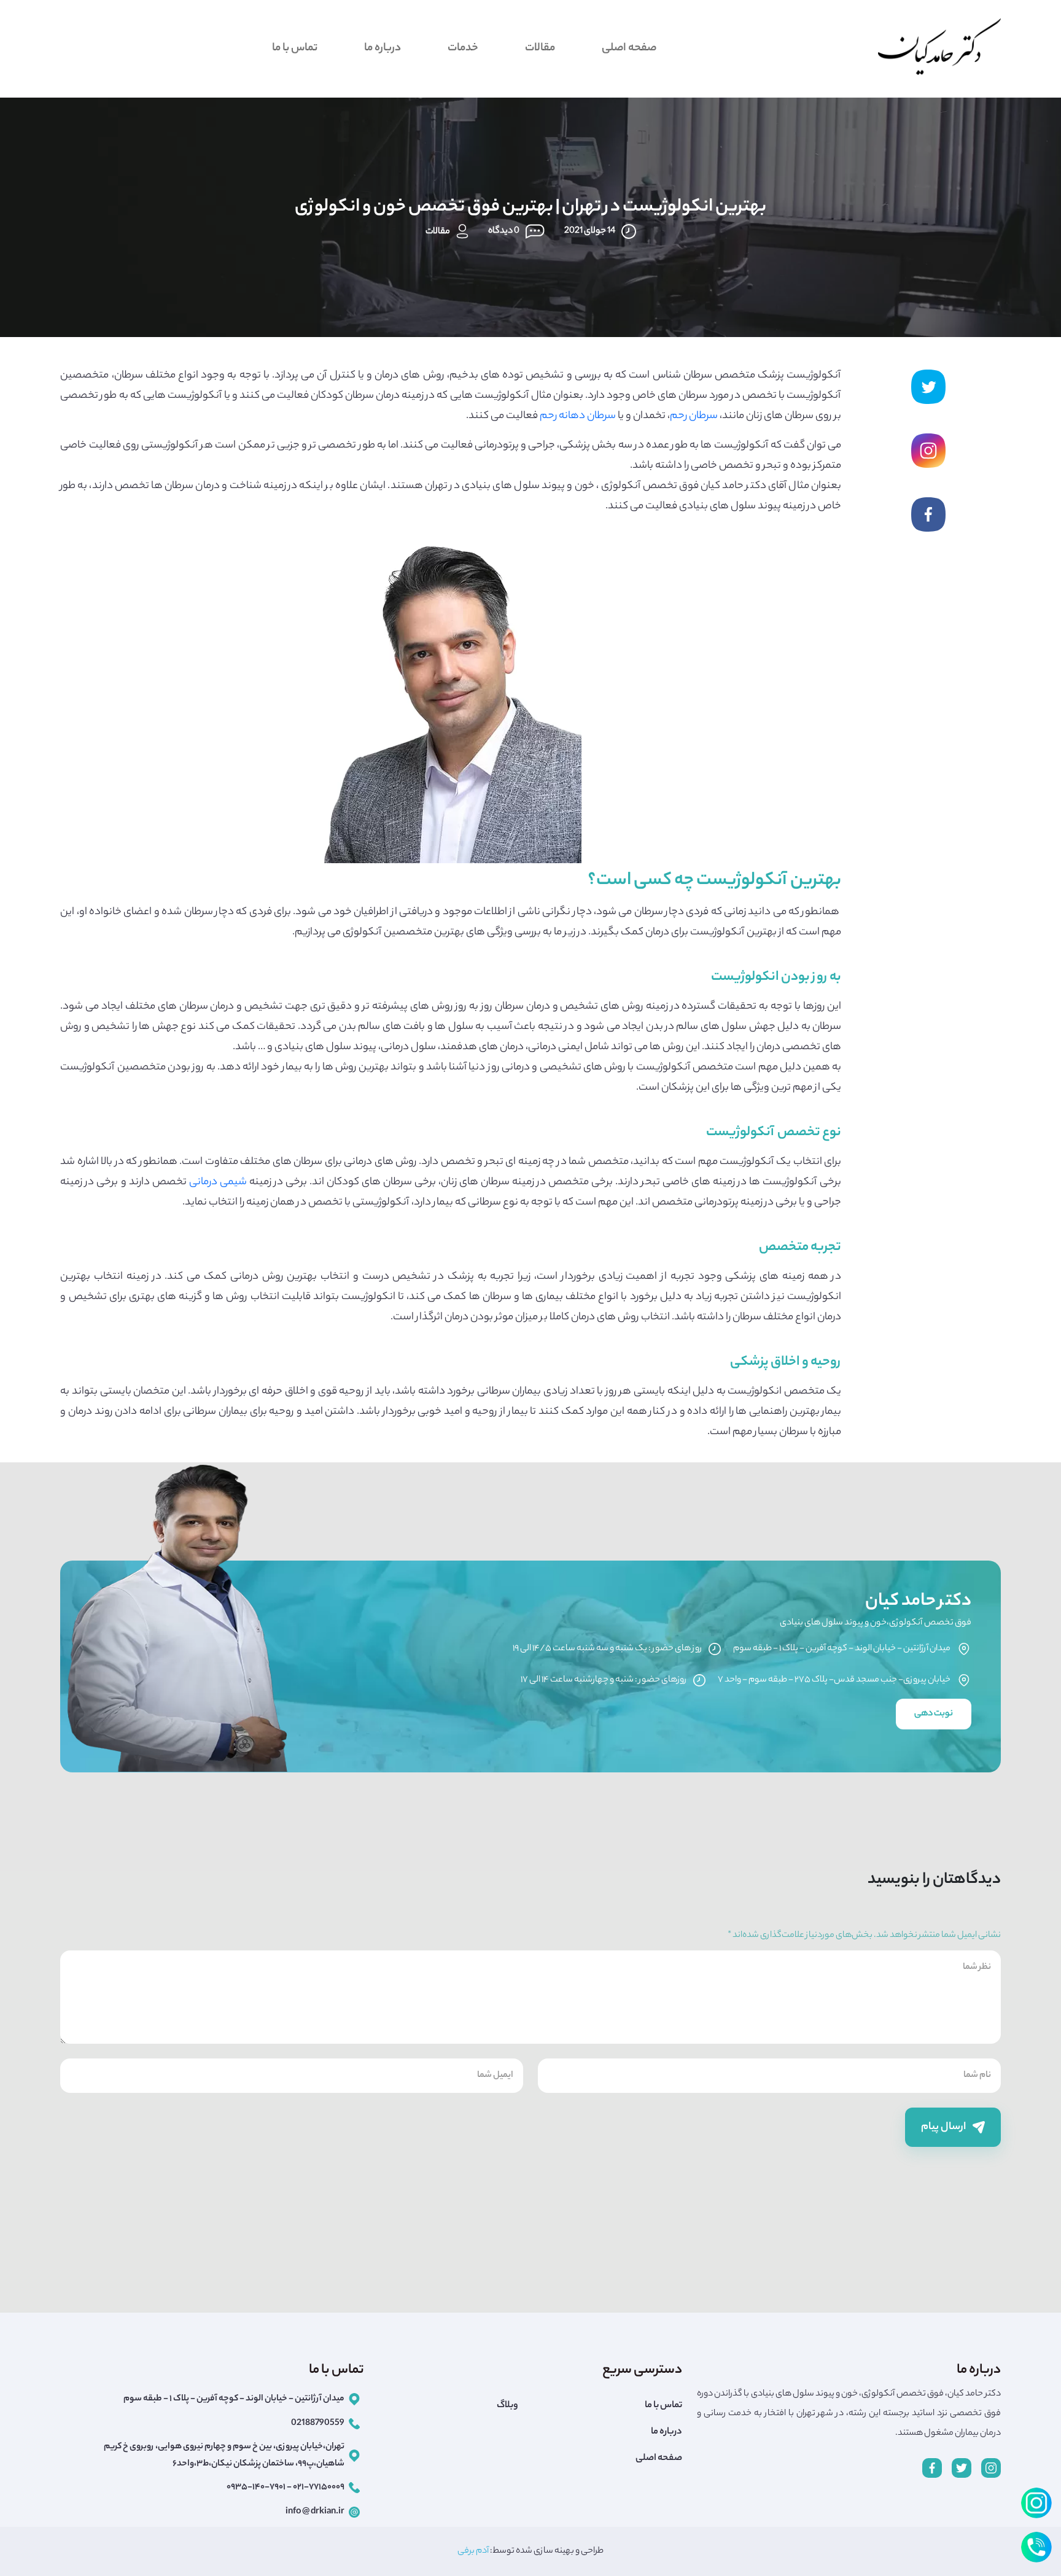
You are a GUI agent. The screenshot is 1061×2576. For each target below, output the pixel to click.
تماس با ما (295, 48)
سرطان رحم (694, 416)
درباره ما (383, 48)
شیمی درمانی (218, 1182)
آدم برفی (473, 2551)
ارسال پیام (944, 2127)
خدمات (463, 48)
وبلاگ (507, 2406)
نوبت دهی (934, 1714)
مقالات (540, 48)
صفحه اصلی (629, 48)
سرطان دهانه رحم (578, 416)
